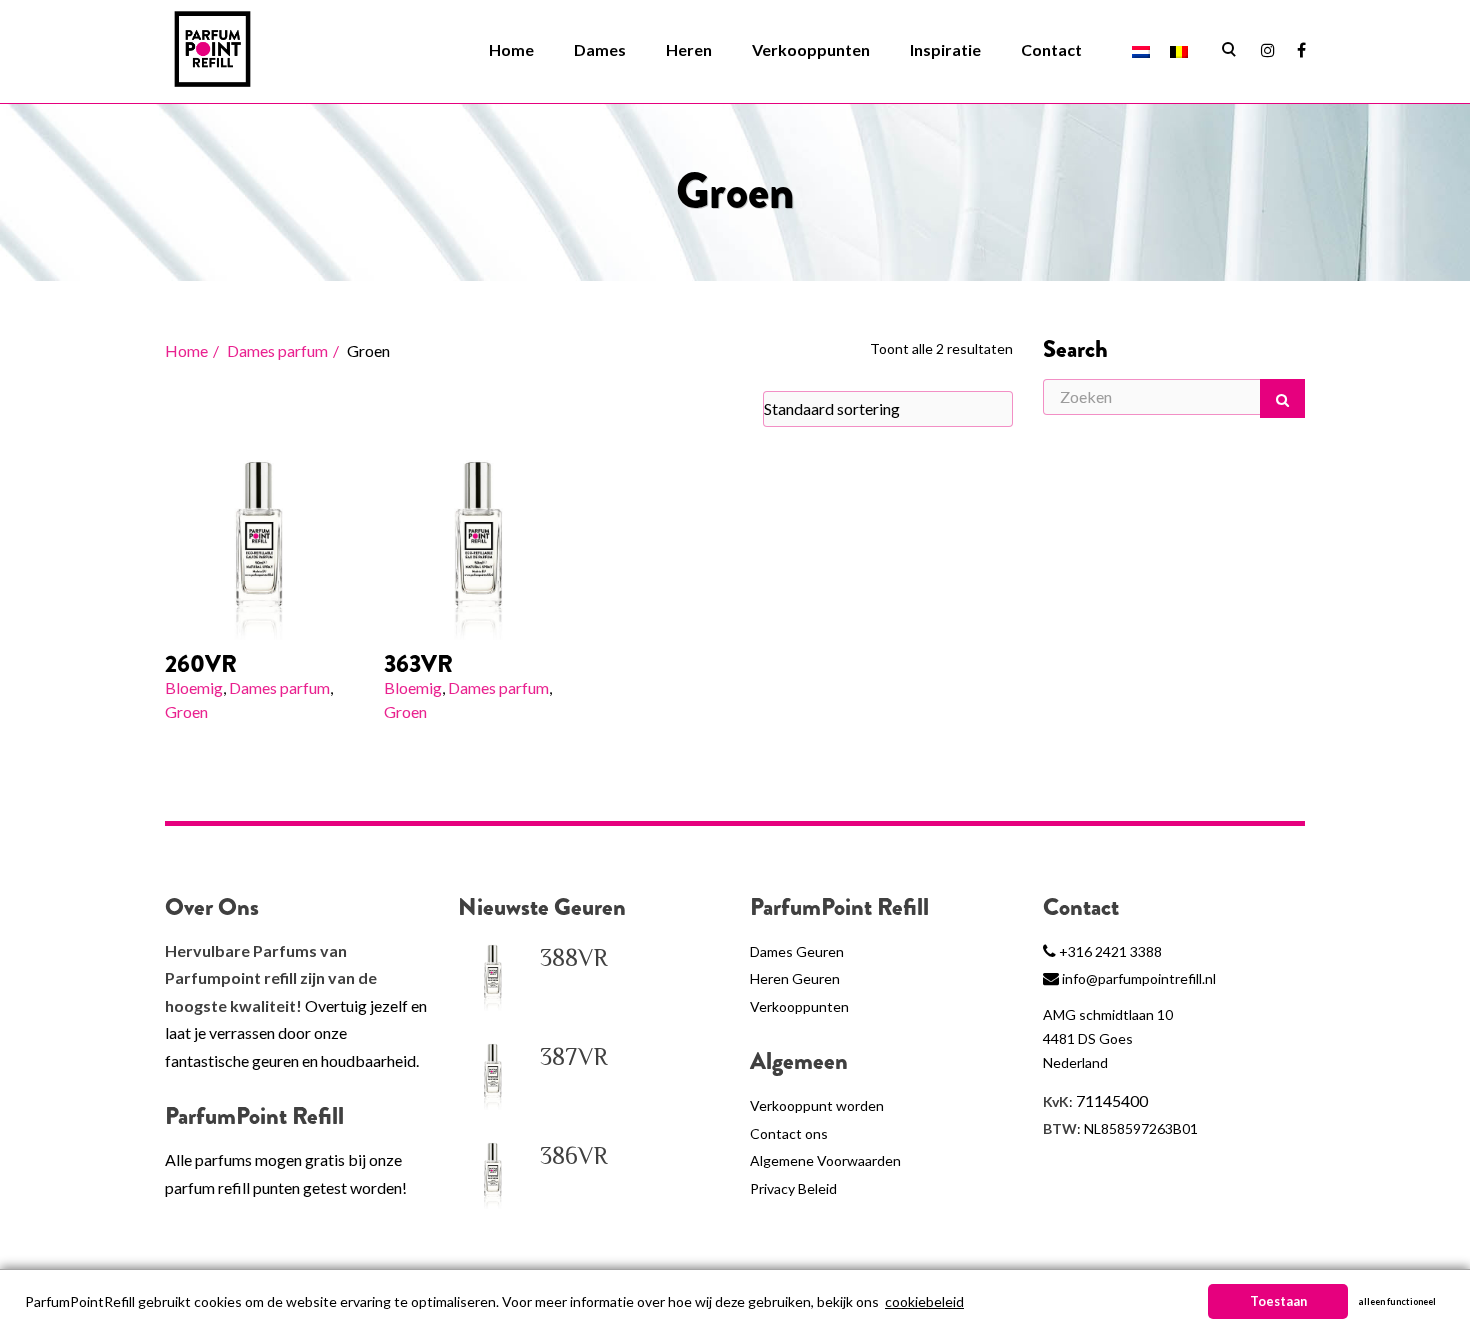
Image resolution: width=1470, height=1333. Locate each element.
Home (511, 49)
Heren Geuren (795, 978)
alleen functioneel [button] (1397, 1301)
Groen (186, 711)
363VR (418, 664)
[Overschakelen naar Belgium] (1179, 50)
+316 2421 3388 (1110, 951)
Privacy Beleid (793, 1188)
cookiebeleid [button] (924, 1301)
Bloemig (194, 687)
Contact (1051, 49)
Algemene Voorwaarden (825, 1160)
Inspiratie (945, 49)
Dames (600, 49)
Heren (689, 49)
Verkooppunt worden (817, 1105)
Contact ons (789, 1133)
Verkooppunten (811, 49)
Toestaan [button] (1278, 1301)
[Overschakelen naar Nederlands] (1141, 50)
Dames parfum (277, 350)
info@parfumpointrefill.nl (1139, 978)
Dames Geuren (797, 951)
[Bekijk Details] (259, 545)
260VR (201, 664)
